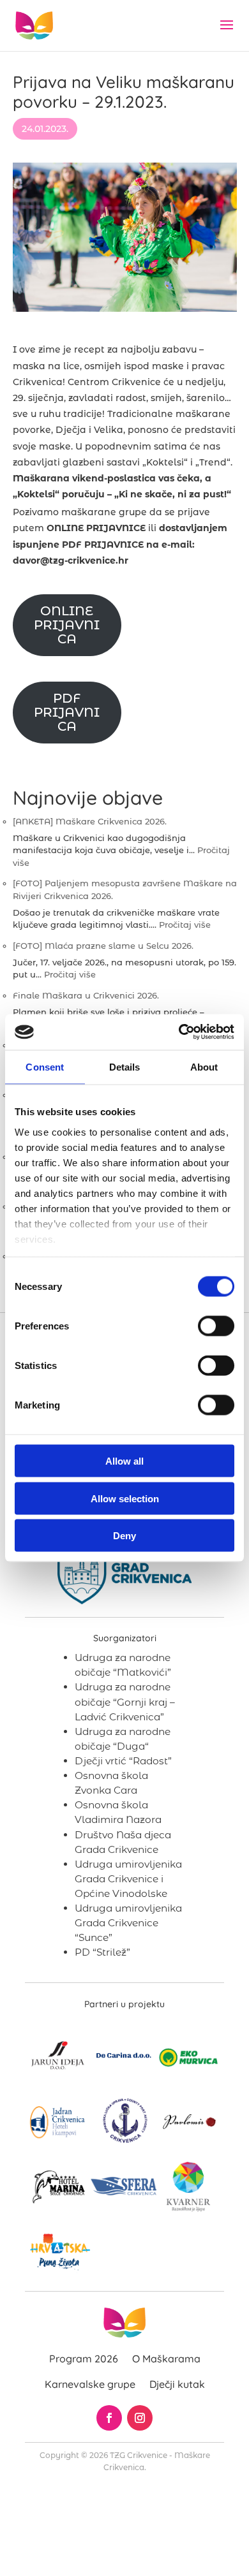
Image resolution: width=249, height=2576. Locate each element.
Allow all (124, 1461)
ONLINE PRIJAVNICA (67, 625)
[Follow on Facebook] (109, 2418)
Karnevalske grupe (90, 2384)
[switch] (216, 1326)
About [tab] (204, 1066)
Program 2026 (84, 2359)
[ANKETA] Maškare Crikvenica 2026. (90, 821)
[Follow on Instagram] (140, 2418)
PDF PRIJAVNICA (67, 712)
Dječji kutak (177, 2384)
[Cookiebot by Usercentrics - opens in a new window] (179, 1032)
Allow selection (125, 1498)
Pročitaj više (185, 925)
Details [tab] (125, 1066)
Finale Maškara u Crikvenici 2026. (86, 995)
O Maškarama (166, 2359)
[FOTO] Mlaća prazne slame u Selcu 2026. (103, 946)
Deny (124, 1536)
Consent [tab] (45, 1066)
